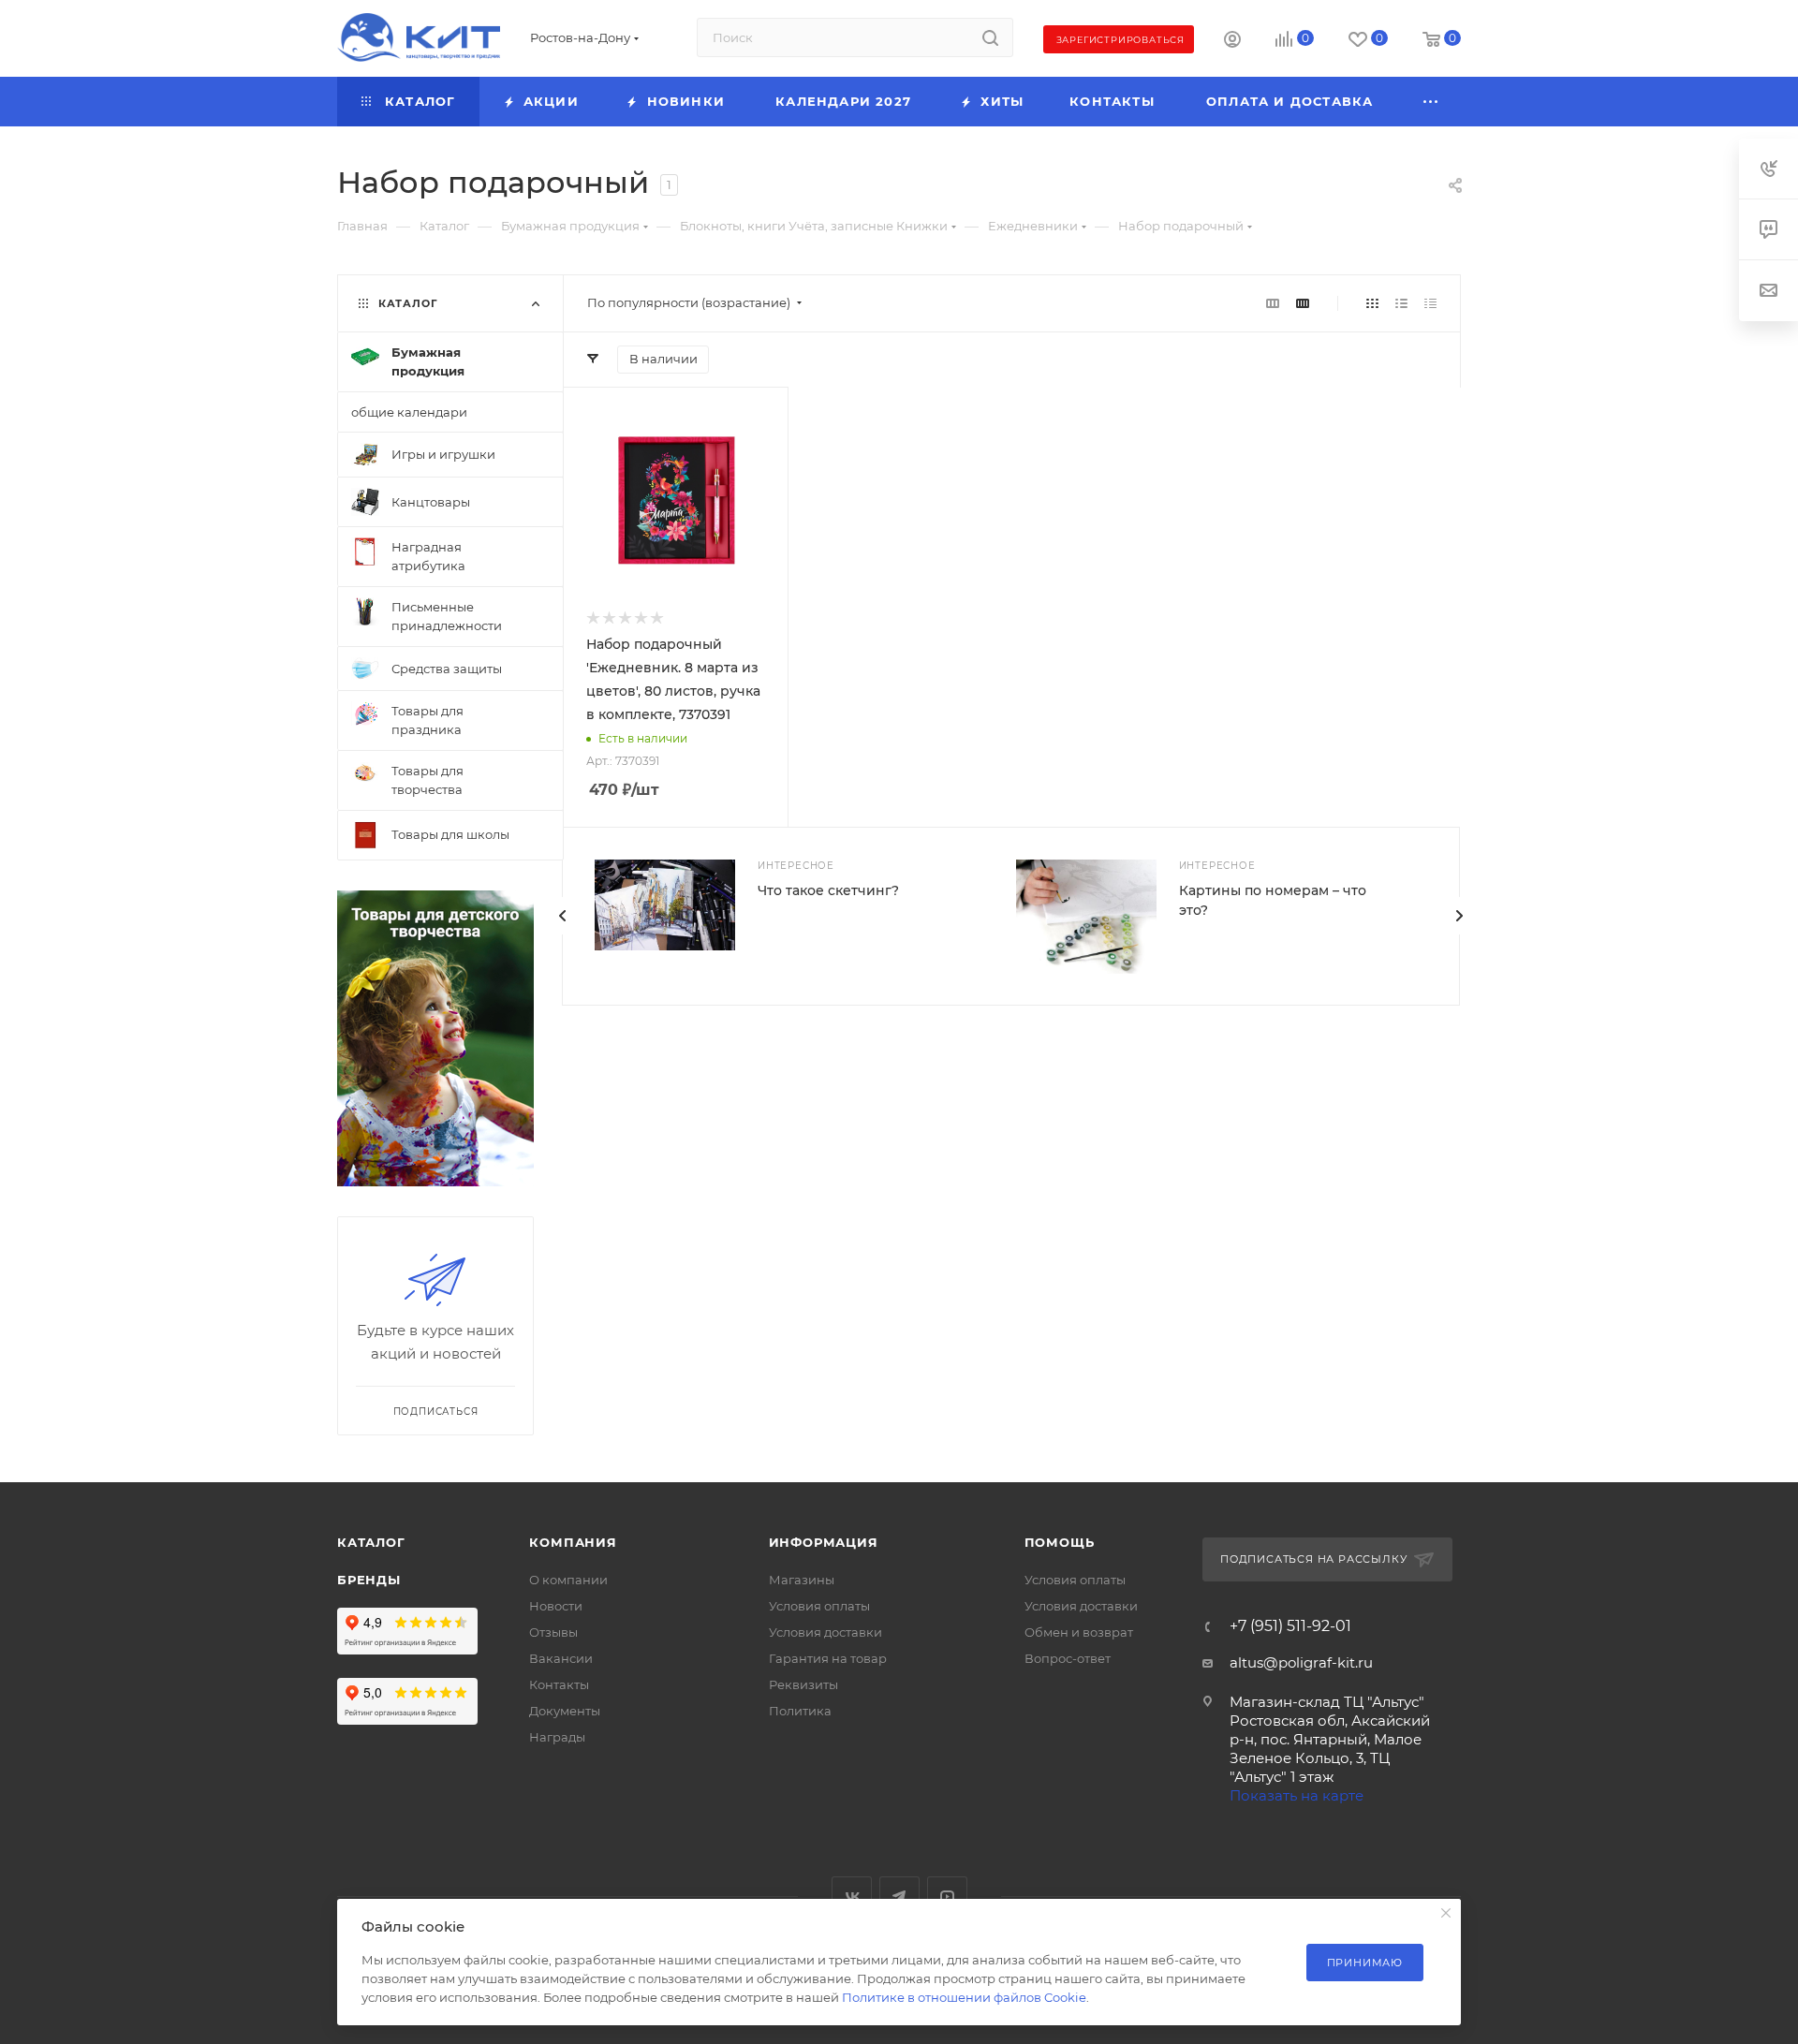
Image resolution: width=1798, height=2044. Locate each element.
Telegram (899, 1897)
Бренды (369, 1580)
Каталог (371, 1542)
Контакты (559, 1684)
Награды (557, 1737)
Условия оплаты (819, 1606)
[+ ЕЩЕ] (1432, 102)
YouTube (947, 1897)
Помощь (1060, 1542)
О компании (568, 1580)
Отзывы (553, 1632)
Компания (573, 1542)
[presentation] (1459, 916)
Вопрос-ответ (1068, 1658)
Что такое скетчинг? (828, 890)
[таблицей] (1430, 303)
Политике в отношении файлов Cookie (964, 1997)
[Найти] (990, 37)
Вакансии (561, 1658)
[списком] (1401, 303)
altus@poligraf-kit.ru (1301, 1662)
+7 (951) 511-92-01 (1290, 1626)
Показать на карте (1297, 1795)
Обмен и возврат (1079, 1632)
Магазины (802, 1580)
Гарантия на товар (828, 1658)
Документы (565, 1711)
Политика (800, 1711)
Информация (824, 1542)
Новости (556, 1606)
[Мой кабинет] (1232, 42)
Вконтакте (852, 1897)
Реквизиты (803, 1684)
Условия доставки (825, 1632)
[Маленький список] (1273, 303)
